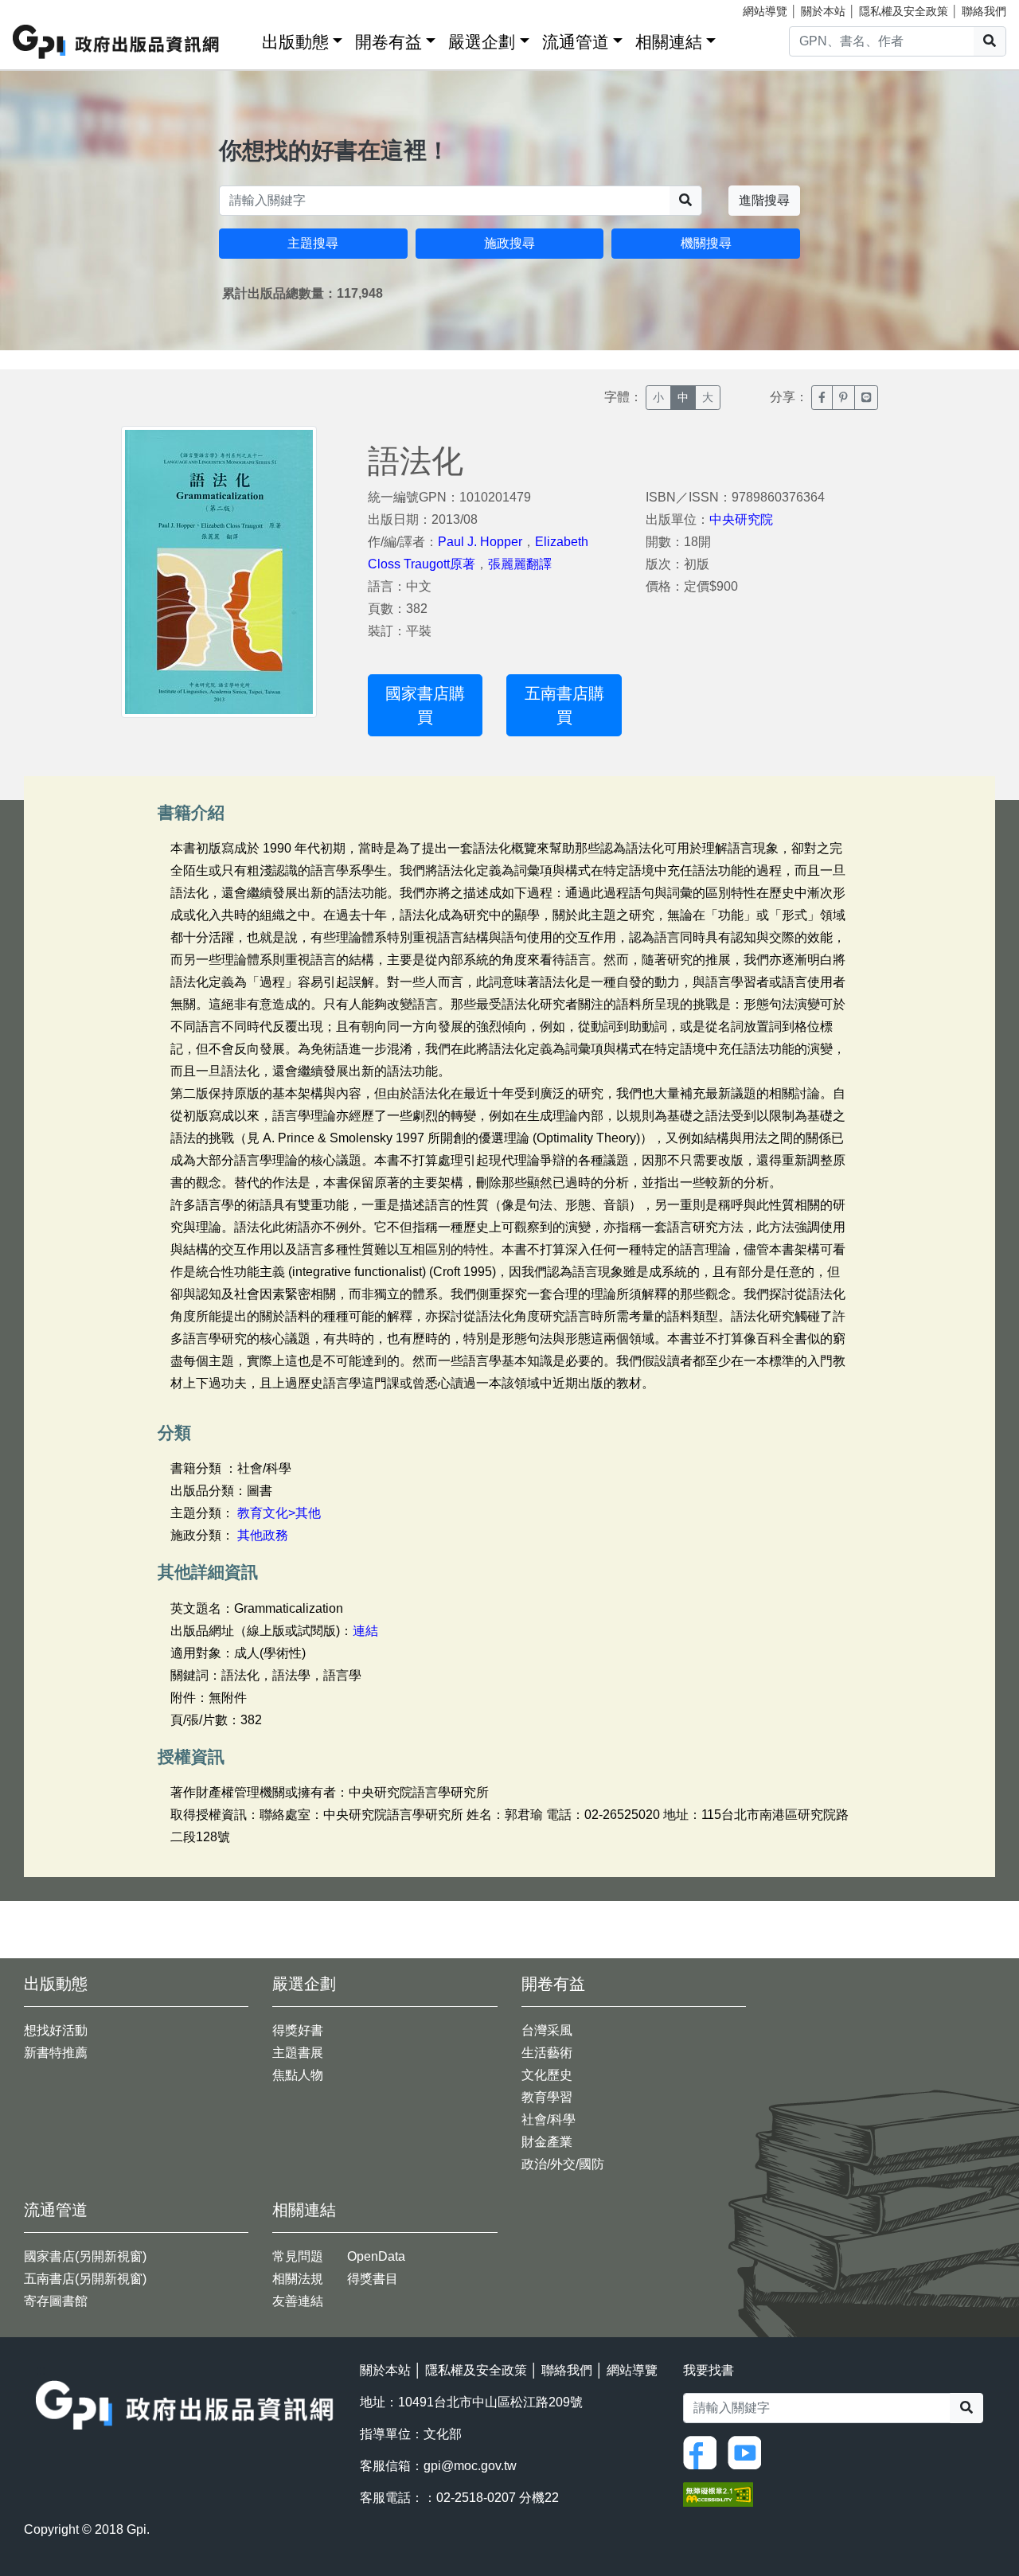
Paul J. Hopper (480, 542)
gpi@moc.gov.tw (470, 2466)
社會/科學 (549, 2119)
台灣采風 (547, 2030)
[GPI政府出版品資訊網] (117, 42)
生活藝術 (547, 2053)
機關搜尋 (706, 243)
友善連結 (298, 2301)
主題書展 (298, 2053)
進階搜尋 (764, 200)
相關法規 (298, 2279)
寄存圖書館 (56, 2301)
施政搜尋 (509, 243)
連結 (365, 1631)
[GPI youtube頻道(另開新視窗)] (748, 2451)
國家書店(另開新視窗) (85, 2256)
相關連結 (669, 42)
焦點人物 (298, 2075)
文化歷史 (547, 2075)
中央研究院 (741, 519)
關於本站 (823, 11)
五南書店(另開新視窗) (85, 2279)
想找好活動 (56, 2030)
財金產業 (547, 2142)
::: (244, 39)
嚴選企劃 (482, 42)
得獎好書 (298, 2030)
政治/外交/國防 (563, 2164)
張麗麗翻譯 (520, 564)
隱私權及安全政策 (904, 11)
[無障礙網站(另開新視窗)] (718, 2493)
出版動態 (295, 42)
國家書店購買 (425, 705)
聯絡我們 (984, 11)
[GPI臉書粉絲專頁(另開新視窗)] (704, 2451)
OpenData (376, 2256)
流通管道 (576, 42)
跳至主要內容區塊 (45, 8)
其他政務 (263, 1535)
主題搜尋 (313, 243)
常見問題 (298, 2256)
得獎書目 (373, 2279)
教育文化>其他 (279, 1513)
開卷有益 (388, 42)
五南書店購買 (564, 705)
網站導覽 (765, 11)
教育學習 (547, 2097)
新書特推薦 (56, 2053)
